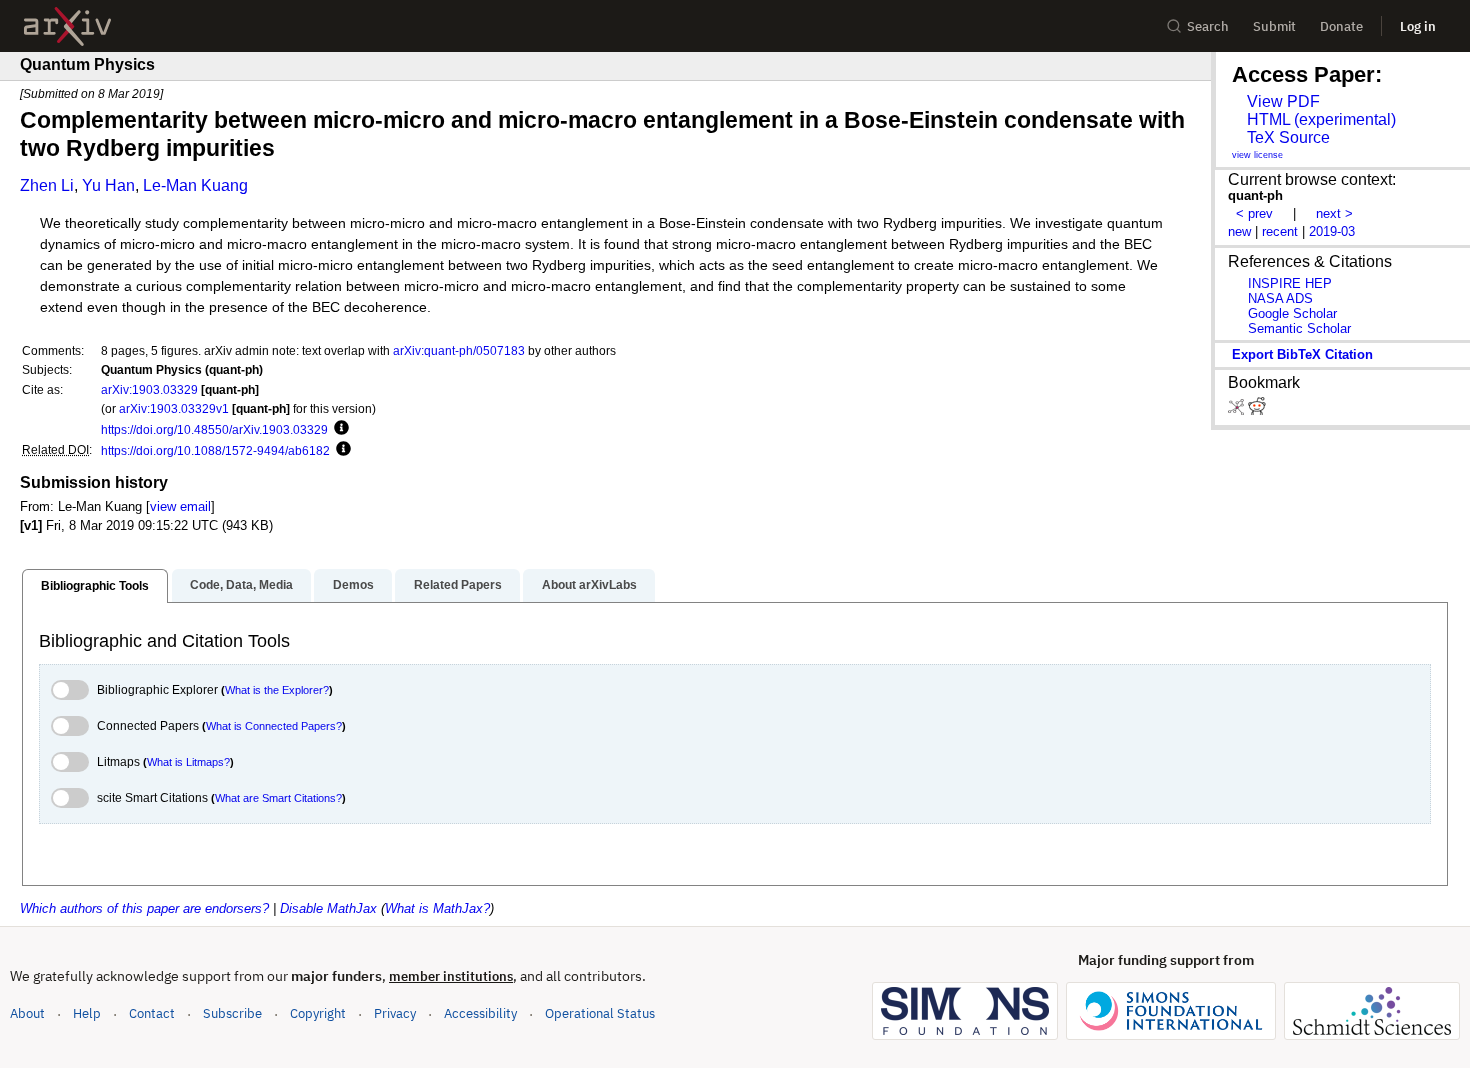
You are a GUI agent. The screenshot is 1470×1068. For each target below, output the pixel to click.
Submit (1274, 26)
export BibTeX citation (1302, 354)
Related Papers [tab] (458, 585)
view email (180, 506)
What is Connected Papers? (274, 726)
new (1239, 231)
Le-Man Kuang (195, 185)
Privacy (395, 1013)
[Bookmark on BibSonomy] (1238, 410)
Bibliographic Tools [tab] (95, 586)
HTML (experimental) (1321, 119)
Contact (152, 1013)
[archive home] (67, 26)
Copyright (318, 1013)
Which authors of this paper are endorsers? (144, 908)
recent (1280, 231)
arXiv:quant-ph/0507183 (459, 350)
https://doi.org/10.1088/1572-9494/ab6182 (215, 450)
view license (1257, 155)
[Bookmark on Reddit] (1257, 410)
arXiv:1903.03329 (149, 389)
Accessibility (480, 1013)
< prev (1254, 213)
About (27, 1013)
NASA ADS (1280, 298)
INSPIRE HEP (1290, 283)
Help (87, 1013)
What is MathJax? (437, 908)
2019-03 (1332, 231)
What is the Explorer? (277, 690)
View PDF (1283, 101)
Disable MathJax (328, 908)
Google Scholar (1292, 313)
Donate (1341, 26)
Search (1208, 26)
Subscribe (232, 1013)
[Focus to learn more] (338, 429)
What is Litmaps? (188, 762)
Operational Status (600, 1013)
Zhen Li (47, 185)
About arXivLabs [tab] (589, 585)
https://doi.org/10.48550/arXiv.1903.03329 (214, 429)
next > (1334, 213)
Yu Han (108, 185)
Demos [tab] (353, 585)
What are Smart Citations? (278, 798)
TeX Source (1288, 137)
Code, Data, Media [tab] (241, 585)
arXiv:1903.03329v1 (174, 408)
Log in (1418, 26)
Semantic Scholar (1299, 328)
